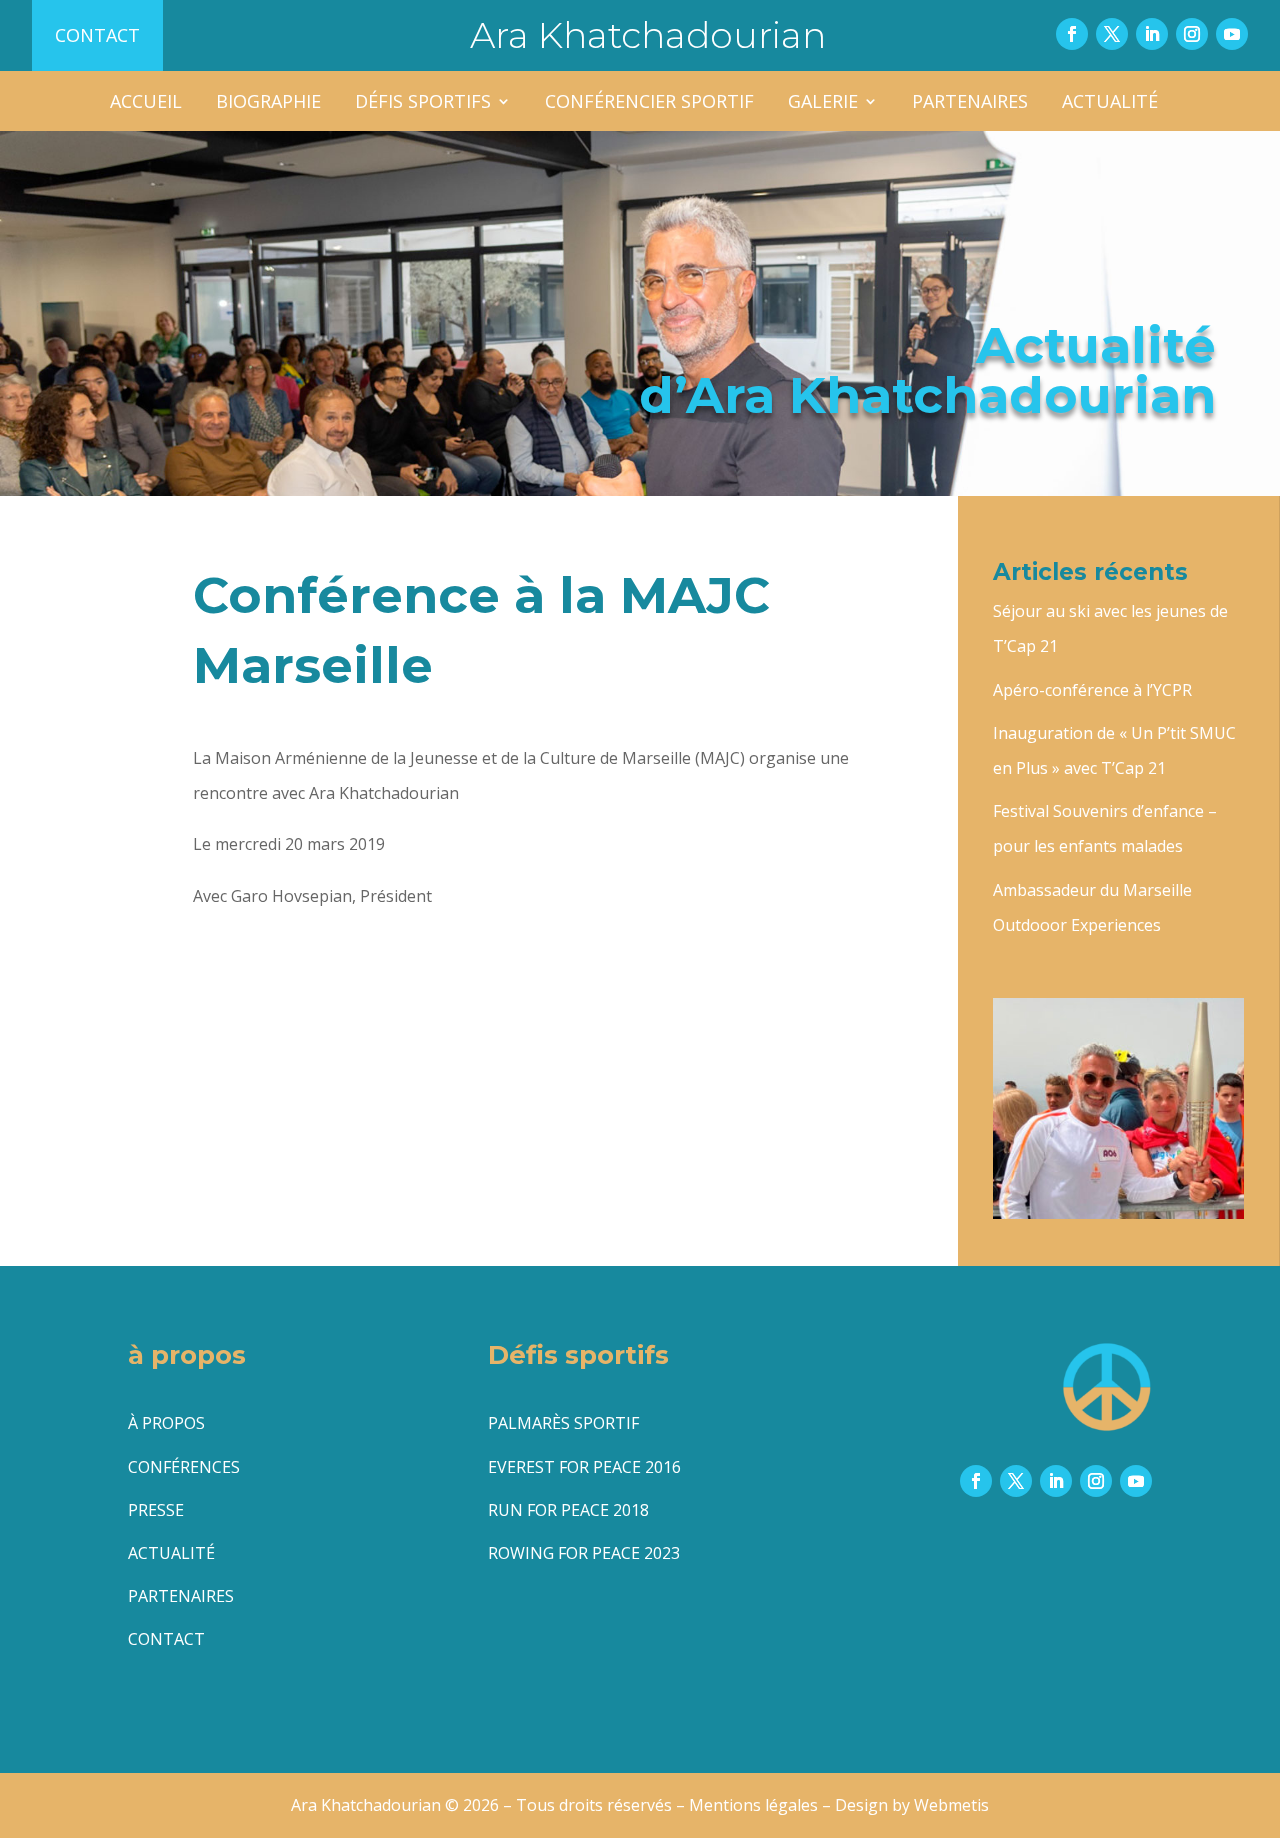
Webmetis (951, 1805)
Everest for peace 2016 (584, 1467)
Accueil (146, 103)
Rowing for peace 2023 (584, 1553)
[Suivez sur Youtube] (1232, 34)
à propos (166, 1423)
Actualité (1110, 103)
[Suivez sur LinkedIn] (1152, 34)
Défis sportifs (423, 103)
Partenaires (970, 103)
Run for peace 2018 (568, 1510)
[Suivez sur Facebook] (1072, 34)
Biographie (268, 103)
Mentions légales (753, 1805)
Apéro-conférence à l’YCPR (1092, 690)
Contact (97, 35)
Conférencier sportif (649, 103)
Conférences (184, 1467)
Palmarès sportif (563, 1423)
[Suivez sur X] (1112, 34)
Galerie (823, 103)
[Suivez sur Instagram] (1192, 34)
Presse (156, 1510)
